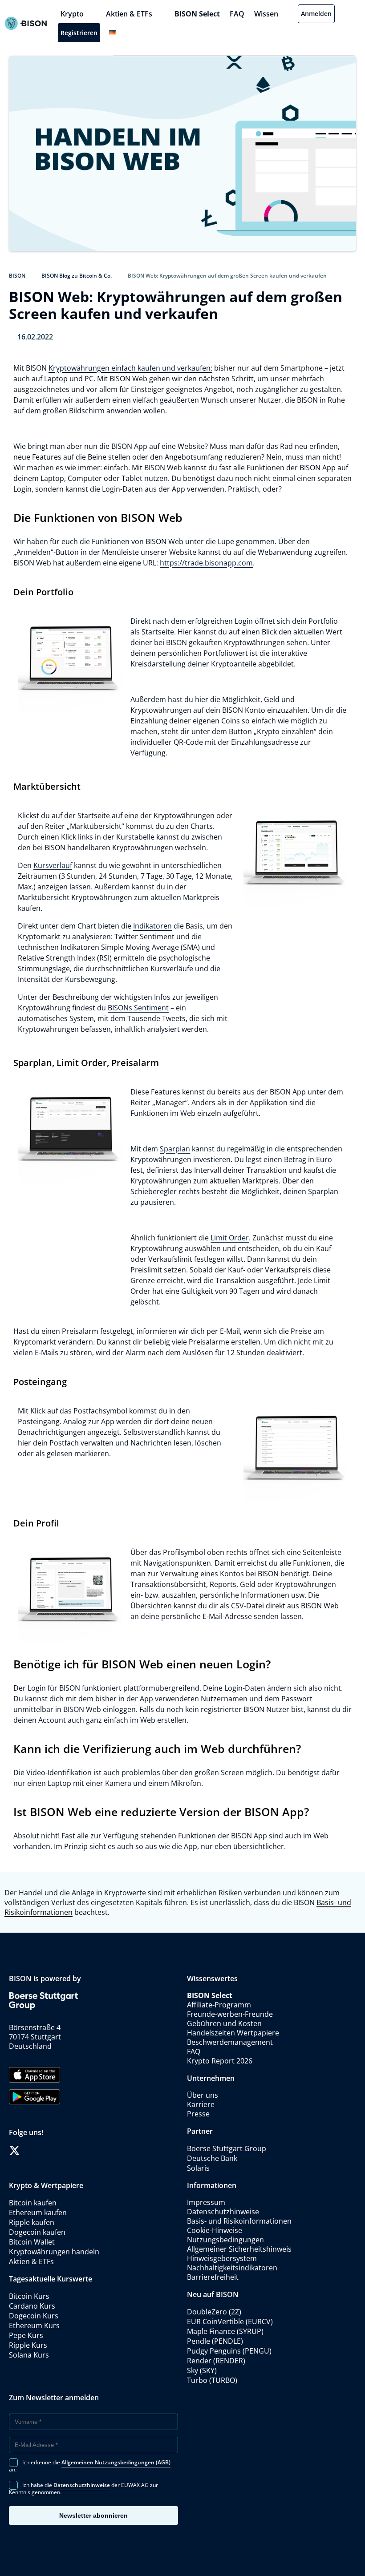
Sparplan (175, 1149)
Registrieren (79, 33)
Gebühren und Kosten (224, 2023)
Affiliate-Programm (219, 2005)
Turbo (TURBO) (212, 2380)
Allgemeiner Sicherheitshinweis (239, 2249)
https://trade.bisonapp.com (206, 563)
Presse (198, 2114)
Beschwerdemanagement (230, 2042)
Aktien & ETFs (129, 14)
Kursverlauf (53, 865)
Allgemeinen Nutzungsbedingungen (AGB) (116, 2462)
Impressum (206, 2202)
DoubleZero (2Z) (214, 2312)
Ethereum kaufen (38, 2213)
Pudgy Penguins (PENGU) (229, 2351)
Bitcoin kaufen (33, 2203)
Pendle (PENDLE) (215, 2341)
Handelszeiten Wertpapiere (233, 2033)
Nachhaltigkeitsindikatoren (232, 2268)
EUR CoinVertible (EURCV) (230, 2322)
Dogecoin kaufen (37, 2232)
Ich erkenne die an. (90, 2465)
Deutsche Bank (212, 2158)
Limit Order (230, 1238)
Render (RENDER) (216, 2361)
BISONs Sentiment (138, 1008)
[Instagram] (45, 2150)
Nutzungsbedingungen (225, 2240)
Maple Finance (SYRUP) (225, 2331)
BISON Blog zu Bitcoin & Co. (77, 276)
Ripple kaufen (32, 2222)
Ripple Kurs (28, 2345)
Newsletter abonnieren (93, 2515)
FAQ (237, 14)
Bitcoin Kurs (29, 2296)
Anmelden (316, 14)
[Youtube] (60, 2150)
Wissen (266, 14)
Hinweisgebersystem (222, 2258)
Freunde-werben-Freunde (230, 2014)
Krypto (72, 14)
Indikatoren (152, 926)
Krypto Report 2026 (221, 2061)
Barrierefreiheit (213, 2277)
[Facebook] (30, 2150)
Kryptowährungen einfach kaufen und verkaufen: (130, 368)
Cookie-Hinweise (215, 2230)
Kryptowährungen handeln (54, 2252)
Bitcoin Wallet (32, 2242)
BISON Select (197, 14)
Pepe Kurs (26, 2335)
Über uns (203, 2095)
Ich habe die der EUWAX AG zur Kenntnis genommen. (83, 2488)
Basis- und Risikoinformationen (239, 2221)
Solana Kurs (29, 2355)
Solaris (198, 2168)
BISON (17, 276)
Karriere (201, 2104)
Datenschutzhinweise (223, 2212)
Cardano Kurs (32, 2306)
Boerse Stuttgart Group (227, 2148)
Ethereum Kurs (34, 2326)
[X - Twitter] (14, 2150)
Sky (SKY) (202, 2370)
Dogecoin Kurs (34, 2316)
